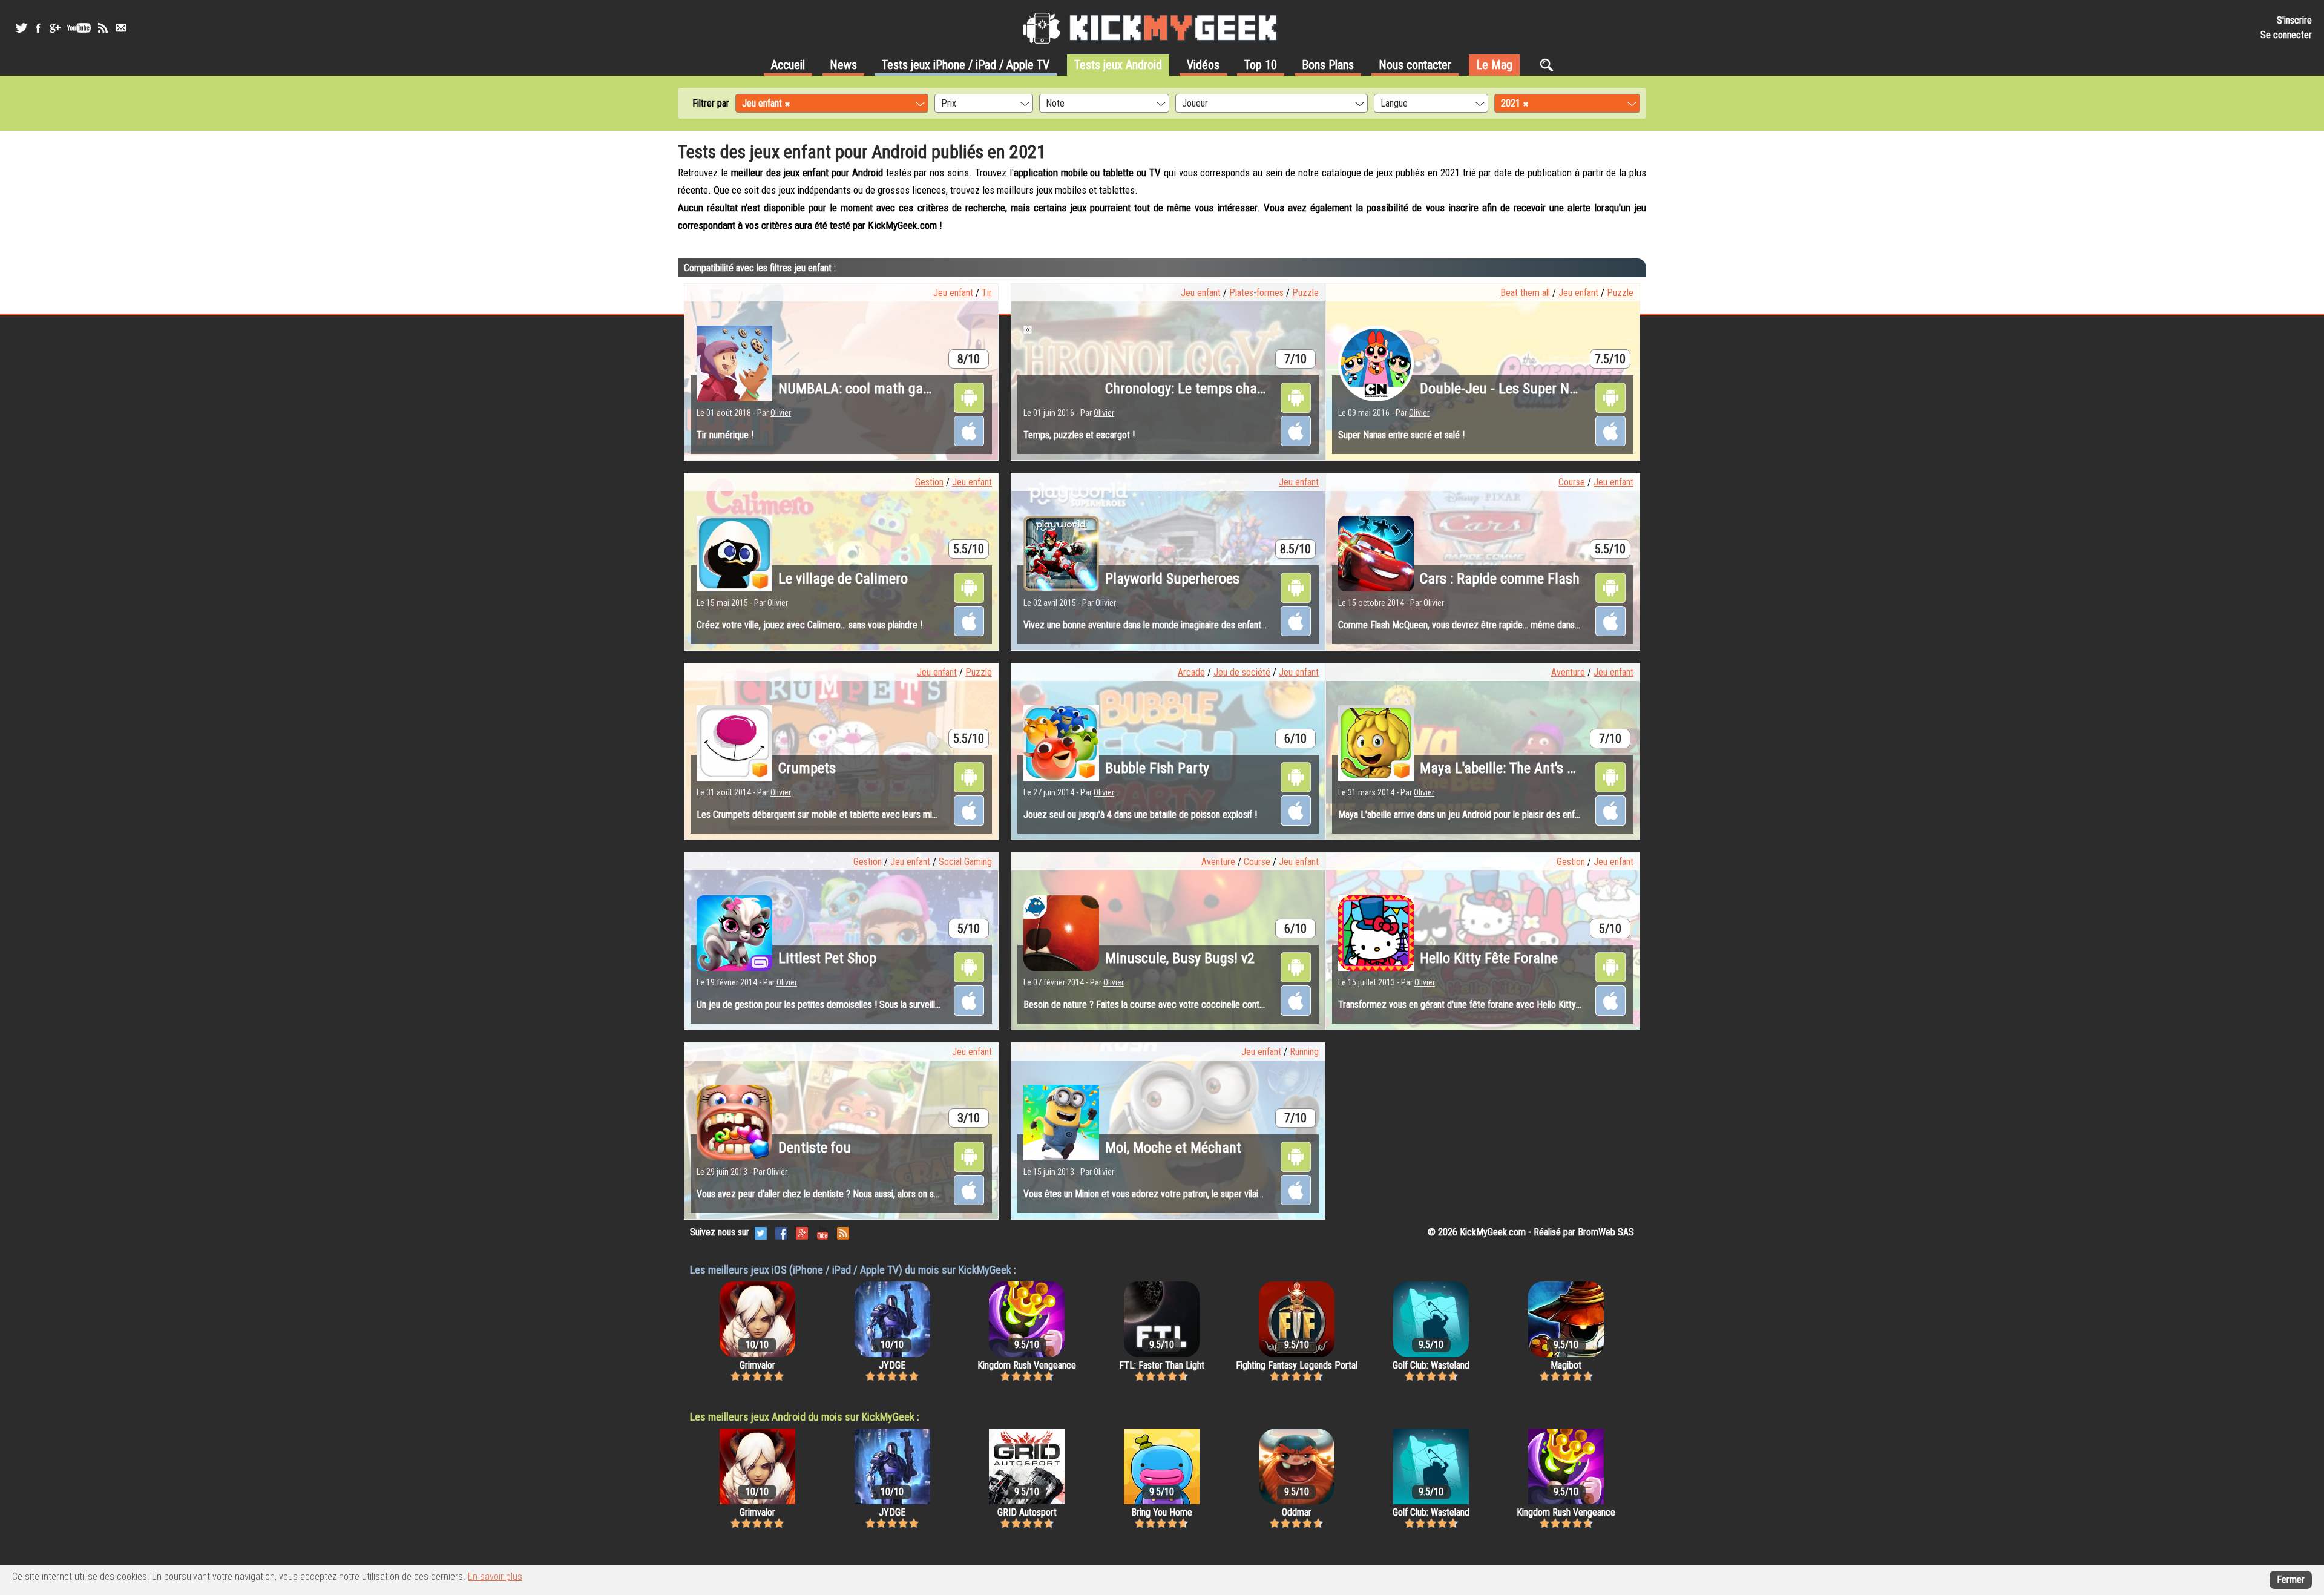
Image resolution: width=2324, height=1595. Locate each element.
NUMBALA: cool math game (860, 389)
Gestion (929, 482)
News (843, 65)
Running (1304, 1052)
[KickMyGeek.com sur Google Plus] (802, 1232)
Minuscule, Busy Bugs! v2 (1180, 958)
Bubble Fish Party (1157, 768)
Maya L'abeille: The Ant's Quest (1511, 768)
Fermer (2291, 1580)
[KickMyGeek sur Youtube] (79, 28)
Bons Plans (1328, 65)
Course (1572, 482)
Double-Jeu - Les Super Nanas (1509, 389)
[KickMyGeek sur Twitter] (21, 28)
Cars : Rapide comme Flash (1500, 579)
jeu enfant (813, 268)
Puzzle (1305, 293)
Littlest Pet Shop (827, 958)
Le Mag (1494, 65)
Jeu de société (1242, 672)
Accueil (788, 65)
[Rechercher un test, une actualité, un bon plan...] (1550, 65)
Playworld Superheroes (1172, 579)
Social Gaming (965, 862)
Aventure (1568, 672)
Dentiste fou (815, 1148)
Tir (987, 293)
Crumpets (807, 768)
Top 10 (1261, 65)
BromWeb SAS (1606, 1232)
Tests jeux (966, 65)
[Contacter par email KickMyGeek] (121, 28)
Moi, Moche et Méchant (1173, 1148)
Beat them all (1525, 293)
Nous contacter (1415, 65)
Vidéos (1203, 65)
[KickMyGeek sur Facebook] (38, 28)
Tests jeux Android (1118, 65)
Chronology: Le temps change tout (1206, 389)
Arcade (1191, 672)
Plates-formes (1256, 293)
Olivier (781, 413)
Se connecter (2286, 35)
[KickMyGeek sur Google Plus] (54, 28)
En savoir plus (495, 1577)
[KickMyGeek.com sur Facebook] (781, 1232)
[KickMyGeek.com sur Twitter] (761, 1232)
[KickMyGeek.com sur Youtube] (822, 1232)
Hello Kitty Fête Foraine (1489, 958)
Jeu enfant (953, 293)
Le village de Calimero (843, 579)
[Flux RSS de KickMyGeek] (103, 28)
